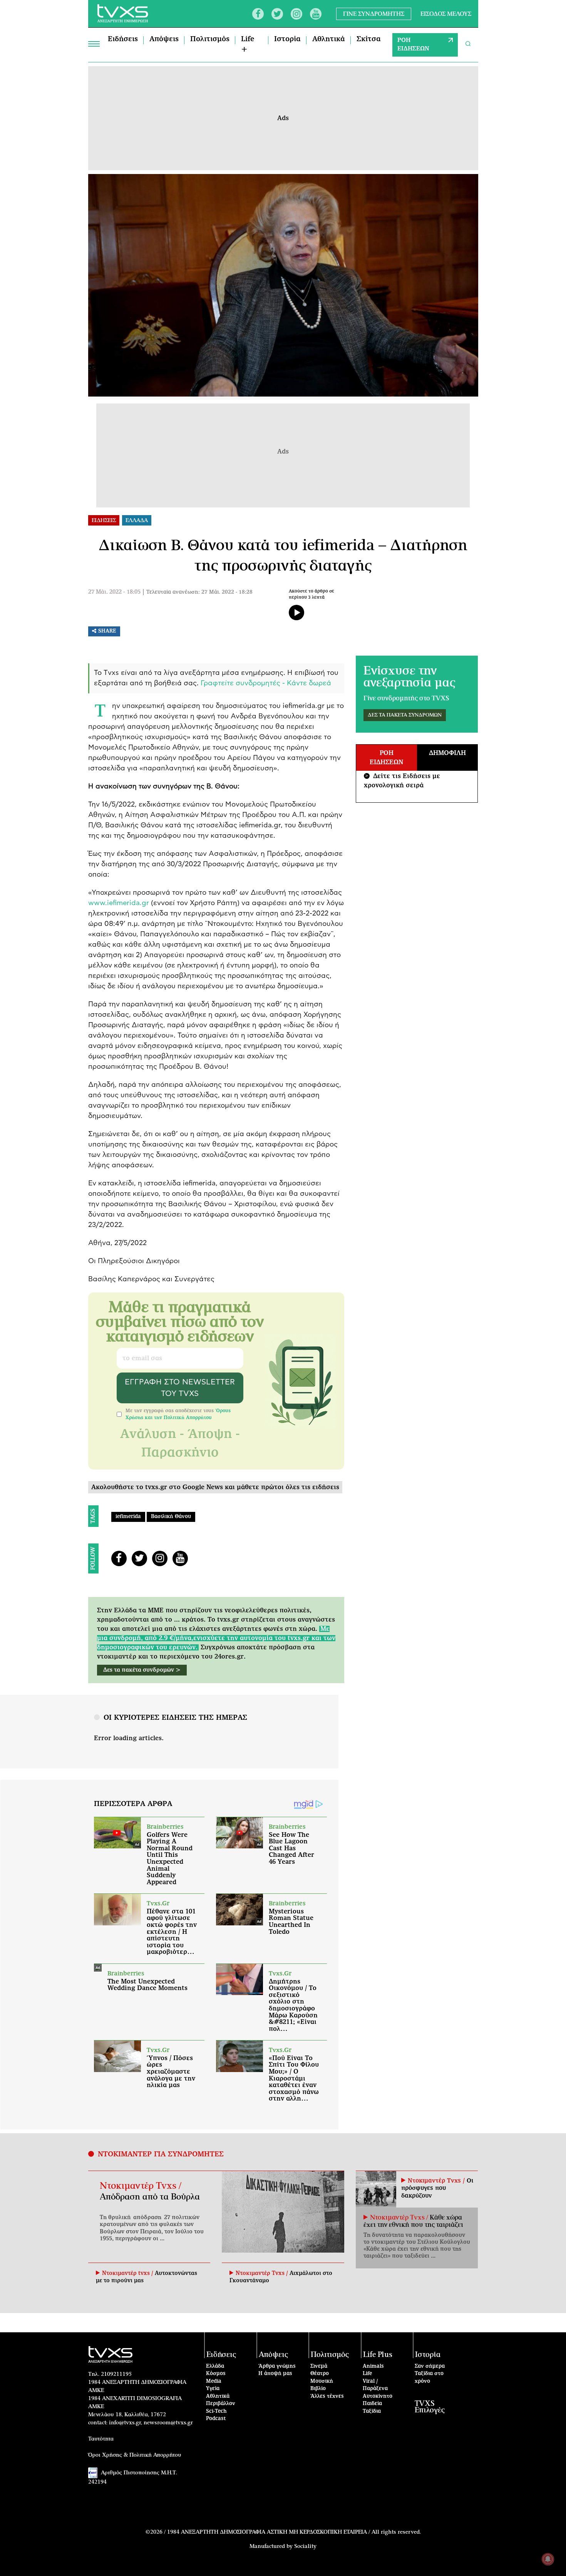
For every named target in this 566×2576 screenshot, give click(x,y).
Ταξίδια (372, 2411)
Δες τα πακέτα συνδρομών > (142, 1670)
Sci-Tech (216, 2411)
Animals (373, 2366)
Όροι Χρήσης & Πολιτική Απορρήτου (135, 2455)
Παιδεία (372, 2404)
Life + (248, 44)
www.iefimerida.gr (119, 903)
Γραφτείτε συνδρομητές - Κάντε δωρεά (266, 683)
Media (214, 2381)
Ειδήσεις (123, 39)
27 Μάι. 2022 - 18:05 (114, 592)
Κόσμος (216, 2374)
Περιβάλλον (221, 2404)
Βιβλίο (318, 2389)
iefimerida (128, 1517)
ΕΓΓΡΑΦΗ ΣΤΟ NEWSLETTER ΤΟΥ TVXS (180, 1388)
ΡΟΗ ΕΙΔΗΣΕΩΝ (413, 45)
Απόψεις (164, 39)
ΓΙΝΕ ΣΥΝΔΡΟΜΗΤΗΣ (374, 14)
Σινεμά (319, 2366)
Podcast (216, 2419)
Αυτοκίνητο (378, 2396)
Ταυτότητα (101, 2439)
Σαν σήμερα (430, 2366)
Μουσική (322, 2381)
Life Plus (378, 2355)
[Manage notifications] (548, 2559)
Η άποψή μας (275, 2374)
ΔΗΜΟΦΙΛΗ (447, 753)
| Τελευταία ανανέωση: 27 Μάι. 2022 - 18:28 (197, 592)
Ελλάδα (215, 2366)
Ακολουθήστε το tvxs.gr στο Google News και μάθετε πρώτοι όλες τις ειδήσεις (215, 1487)
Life (367, 2374)
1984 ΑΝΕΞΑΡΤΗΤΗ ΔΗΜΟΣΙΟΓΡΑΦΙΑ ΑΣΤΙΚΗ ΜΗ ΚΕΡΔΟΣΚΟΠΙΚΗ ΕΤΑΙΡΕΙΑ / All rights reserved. (294, 2532)
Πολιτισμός (210, 39)
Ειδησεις (104, 521)
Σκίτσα (369, 39)
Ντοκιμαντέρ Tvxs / (141, 2186)
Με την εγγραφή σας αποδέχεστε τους (178, 1414)
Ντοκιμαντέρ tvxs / (128, 2273)
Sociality (305, 2546)
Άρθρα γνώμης (277, 2366)
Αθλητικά (329, 39)
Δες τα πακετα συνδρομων (405, 715)
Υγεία (213, 2389)
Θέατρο (320, 2374)
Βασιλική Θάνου (171, 1517)
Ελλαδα (137, 521)
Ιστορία (287, 39)
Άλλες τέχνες (327, 2396)
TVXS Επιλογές (430, 2407)
